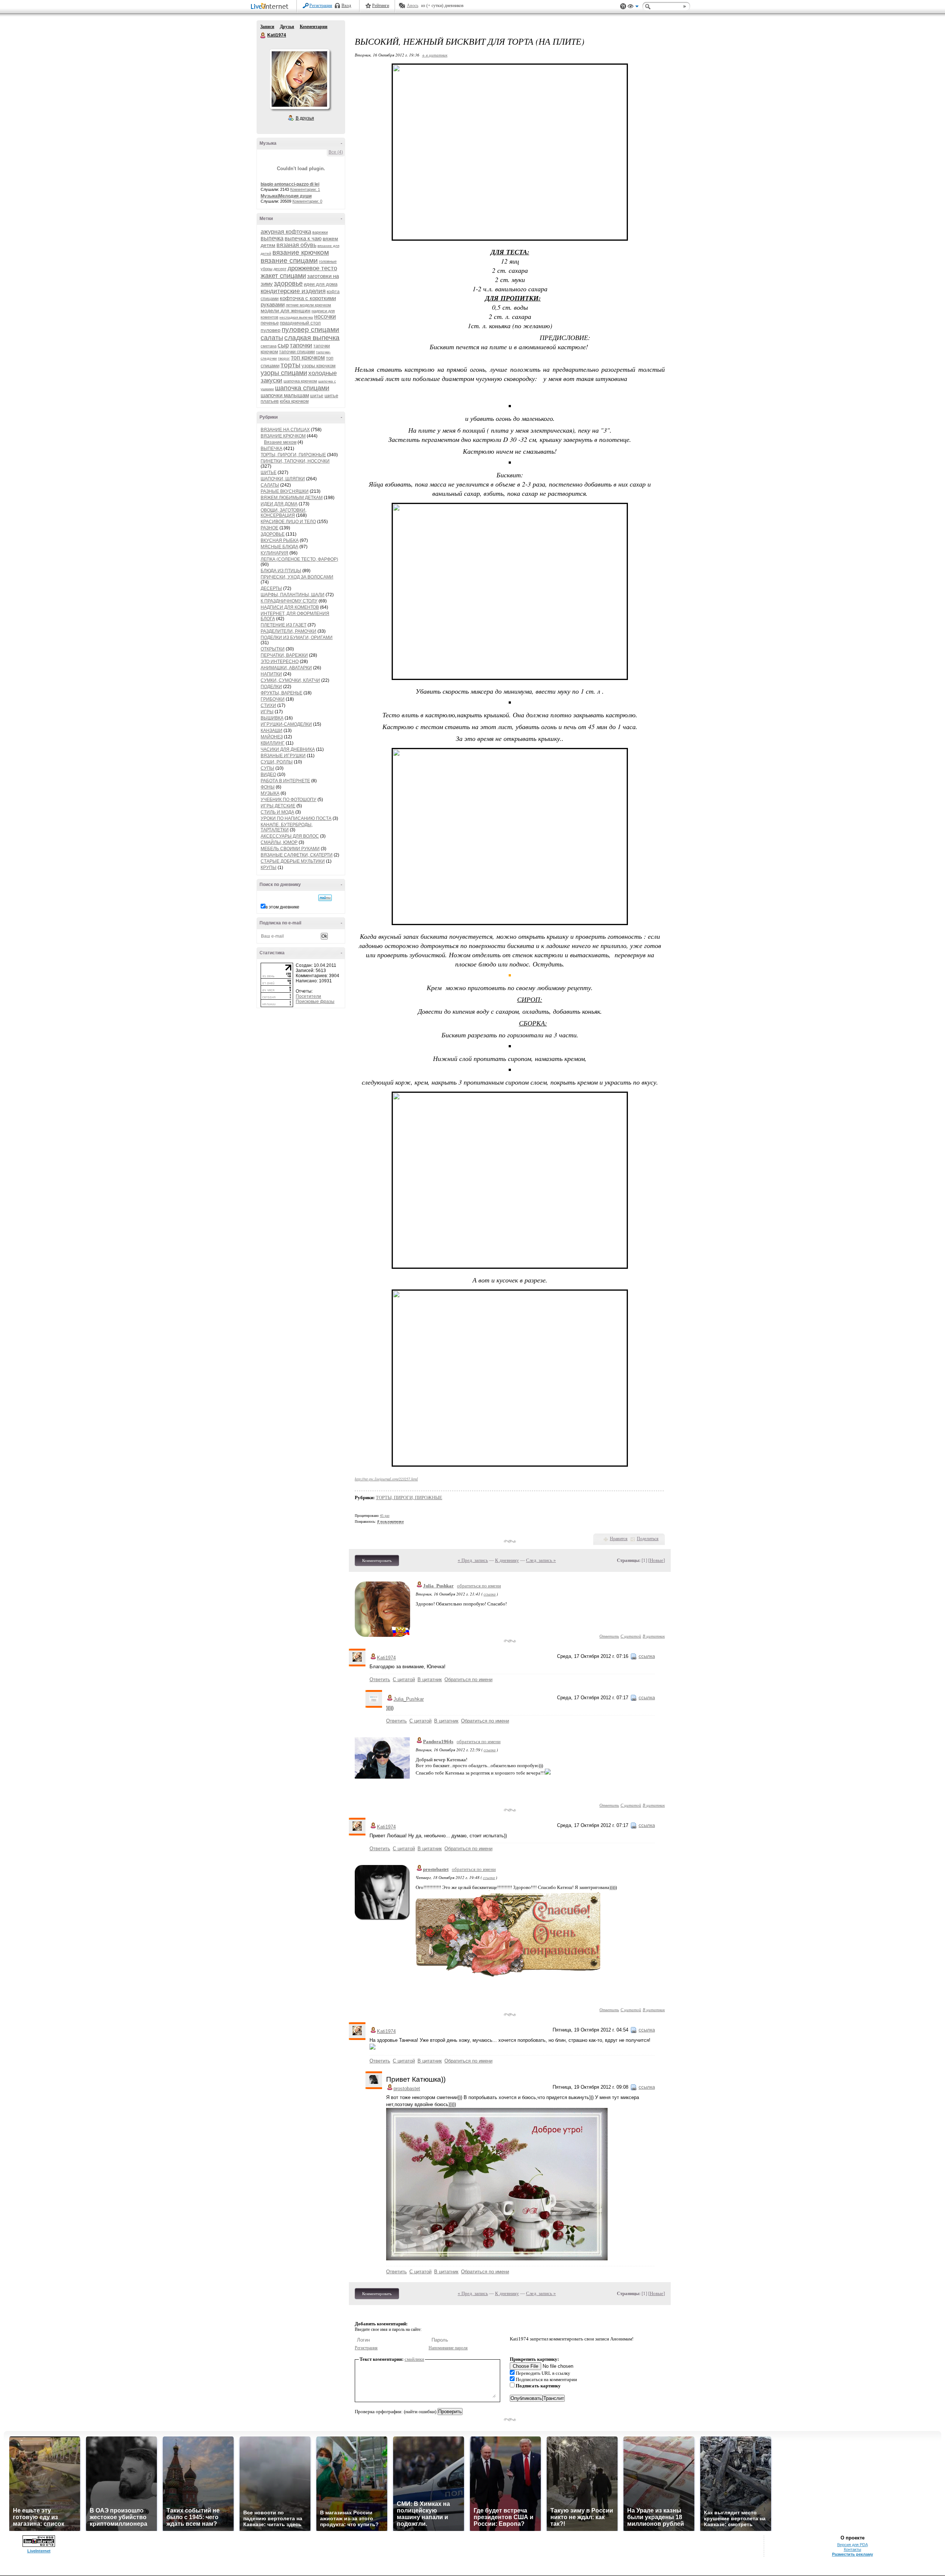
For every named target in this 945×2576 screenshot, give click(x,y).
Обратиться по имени (468, 1679)
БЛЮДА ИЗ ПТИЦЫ (281, 571)
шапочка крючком (300, 381)
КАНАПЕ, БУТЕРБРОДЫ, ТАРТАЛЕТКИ (287, 827)
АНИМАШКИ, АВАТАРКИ (286, 668)
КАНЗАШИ (272, 731)
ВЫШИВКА (272, 718)
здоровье (288, 284)
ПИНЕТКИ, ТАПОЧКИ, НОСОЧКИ (295, 461)
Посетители (308, 996)
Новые (657, 1560)
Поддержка (623, 6)
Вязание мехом (280, 442)
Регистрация (321, 6)
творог (284, 358)
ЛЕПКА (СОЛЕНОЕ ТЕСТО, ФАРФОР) (299, 559)
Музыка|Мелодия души (286, 196)
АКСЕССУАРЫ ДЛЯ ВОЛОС (290, 836)
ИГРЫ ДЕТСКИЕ (278, 806)
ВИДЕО (268, 774)
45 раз (385, 1516)
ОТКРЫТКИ (273, 649)
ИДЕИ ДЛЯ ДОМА (279, 504)
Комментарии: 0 (307, 201)
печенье (270, 323)
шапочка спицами (302, 388)
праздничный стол (300, 323)
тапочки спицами (297, 352)
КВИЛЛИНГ (273, 743)
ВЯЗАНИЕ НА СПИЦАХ (285, 430)
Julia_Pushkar (438, 1586)
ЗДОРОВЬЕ (273, 534)
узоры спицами (284, 373)
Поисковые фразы (315, 1002)
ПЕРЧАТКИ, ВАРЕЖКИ (284, 655)
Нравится (619, 1539)
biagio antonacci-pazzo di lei (290, 184)
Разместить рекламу (853, 2554)
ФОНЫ (268, 787)
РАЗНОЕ (269, 528)
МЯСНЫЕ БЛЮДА (279, 547)
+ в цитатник (435, 55)
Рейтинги (381, 6)
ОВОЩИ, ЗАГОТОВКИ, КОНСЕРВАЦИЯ (283, 513)
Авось (413, 6)
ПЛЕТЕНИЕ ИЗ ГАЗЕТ (283, 625)
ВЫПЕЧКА (272, 449)
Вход (346, 6)
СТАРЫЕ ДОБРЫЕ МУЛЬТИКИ (293, 861)
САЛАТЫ (270, 485)
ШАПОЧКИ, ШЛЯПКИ (283, 479)
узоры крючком (319, 366)
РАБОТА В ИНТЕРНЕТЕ (285, 781)
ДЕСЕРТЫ (271, 588)
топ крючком (308, 358)
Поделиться (648, 1539)
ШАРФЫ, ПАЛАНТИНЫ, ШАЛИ (293, 595)
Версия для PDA (853, 2545)
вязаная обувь (296, 245)
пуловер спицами (310, 329)
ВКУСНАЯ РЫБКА (280, 540)
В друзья (305, 118)
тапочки (301, 345)
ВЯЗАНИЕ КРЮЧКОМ (283, 436)
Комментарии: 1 (305, 189)
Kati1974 (263, 35)
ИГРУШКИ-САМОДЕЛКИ (286, 724)
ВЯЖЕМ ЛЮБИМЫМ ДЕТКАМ (292, 498)
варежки (320, 232)
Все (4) (336, 152)
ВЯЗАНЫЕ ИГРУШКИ (283, 756)
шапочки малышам (285, 395)
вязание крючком (301, 252)
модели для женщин (286, 310)
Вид (633, 7)
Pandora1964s (438, 1742)
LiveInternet (271, 7)
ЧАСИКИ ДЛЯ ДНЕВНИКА (288, 749)
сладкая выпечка (312, 338)
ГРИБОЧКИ (273, 699)
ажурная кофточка (286, 232)
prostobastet (436, 1869)
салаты (272, 338)
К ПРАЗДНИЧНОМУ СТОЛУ (289, 601)
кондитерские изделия (293, 291)
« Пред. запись (473, 1560)
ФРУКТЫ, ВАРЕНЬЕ (281, 693)
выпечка (272, 238)
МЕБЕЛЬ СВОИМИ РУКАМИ (290, 849)
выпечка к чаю (303, 238)
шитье (317, 396)
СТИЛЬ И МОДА (277, 812)
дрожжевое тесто (312, 268)
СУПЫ (267, 768)
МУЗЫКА (270, 793)
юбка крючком (294, 401)
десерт (280, 269)
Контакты (853, 2549)
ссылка (490, 1594)
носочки (325, 317)
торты (291, 365)
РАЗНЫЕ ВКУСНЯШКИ (285, 491)
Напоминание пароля (448, 2348)
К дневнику (507, 1560)
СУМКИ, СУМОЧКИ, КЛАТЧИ (290, 680)
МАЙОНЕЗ (272, 737)
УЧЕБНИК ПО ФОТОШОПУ (288, 800)
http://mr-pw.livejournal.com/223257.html (386, 1479)
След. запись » (541, 1560)
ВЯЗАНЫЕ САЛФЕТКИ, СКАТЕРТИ (297, 855)
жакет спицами (283, 276)
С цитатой (631, 1636)
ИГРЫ (267, 712)
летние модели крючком (308, 305)
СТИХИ (268, 705)
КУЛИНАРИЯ (274, 553)
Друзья (287, 27)
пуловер (271, 330)
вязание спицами (289, 260)
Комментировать (377, 1560)
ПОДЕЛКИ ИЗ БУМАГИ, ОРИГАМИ (297, 638)
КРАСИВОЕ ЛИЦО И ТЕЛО (288, 522)
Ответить (609, 1636)
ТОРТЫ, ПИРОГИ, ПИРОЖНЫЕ (293, 455)
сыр (283, 345)
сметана (269, 346)
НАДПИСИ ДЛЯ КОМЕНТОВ (290, 607)
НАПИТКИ (271, 674)
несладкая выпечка (296, 317)
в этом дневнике (282, 907)
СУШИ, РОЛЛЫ (277, 762)
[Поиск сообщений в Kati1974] (325, 898)
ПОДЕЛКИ (271, 687)
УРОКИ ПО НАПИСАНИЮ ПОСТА (296, 818)
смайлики (414, 2359)
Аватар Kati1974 (299, 79)
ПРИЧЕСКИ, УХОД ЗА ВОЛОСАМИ (297, 577)
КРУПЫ (269, 868)
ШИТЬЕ (269, 473)
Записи (267, 27)
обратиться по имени (479, 1586)
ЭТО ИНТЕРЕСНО (280, 662)
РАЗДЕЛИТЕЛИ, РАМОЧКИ (288, 631)
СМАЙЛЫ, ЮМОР (279, 842)
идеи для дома (321, 284)
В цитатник (654, 1636)
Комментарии (314, 27)
